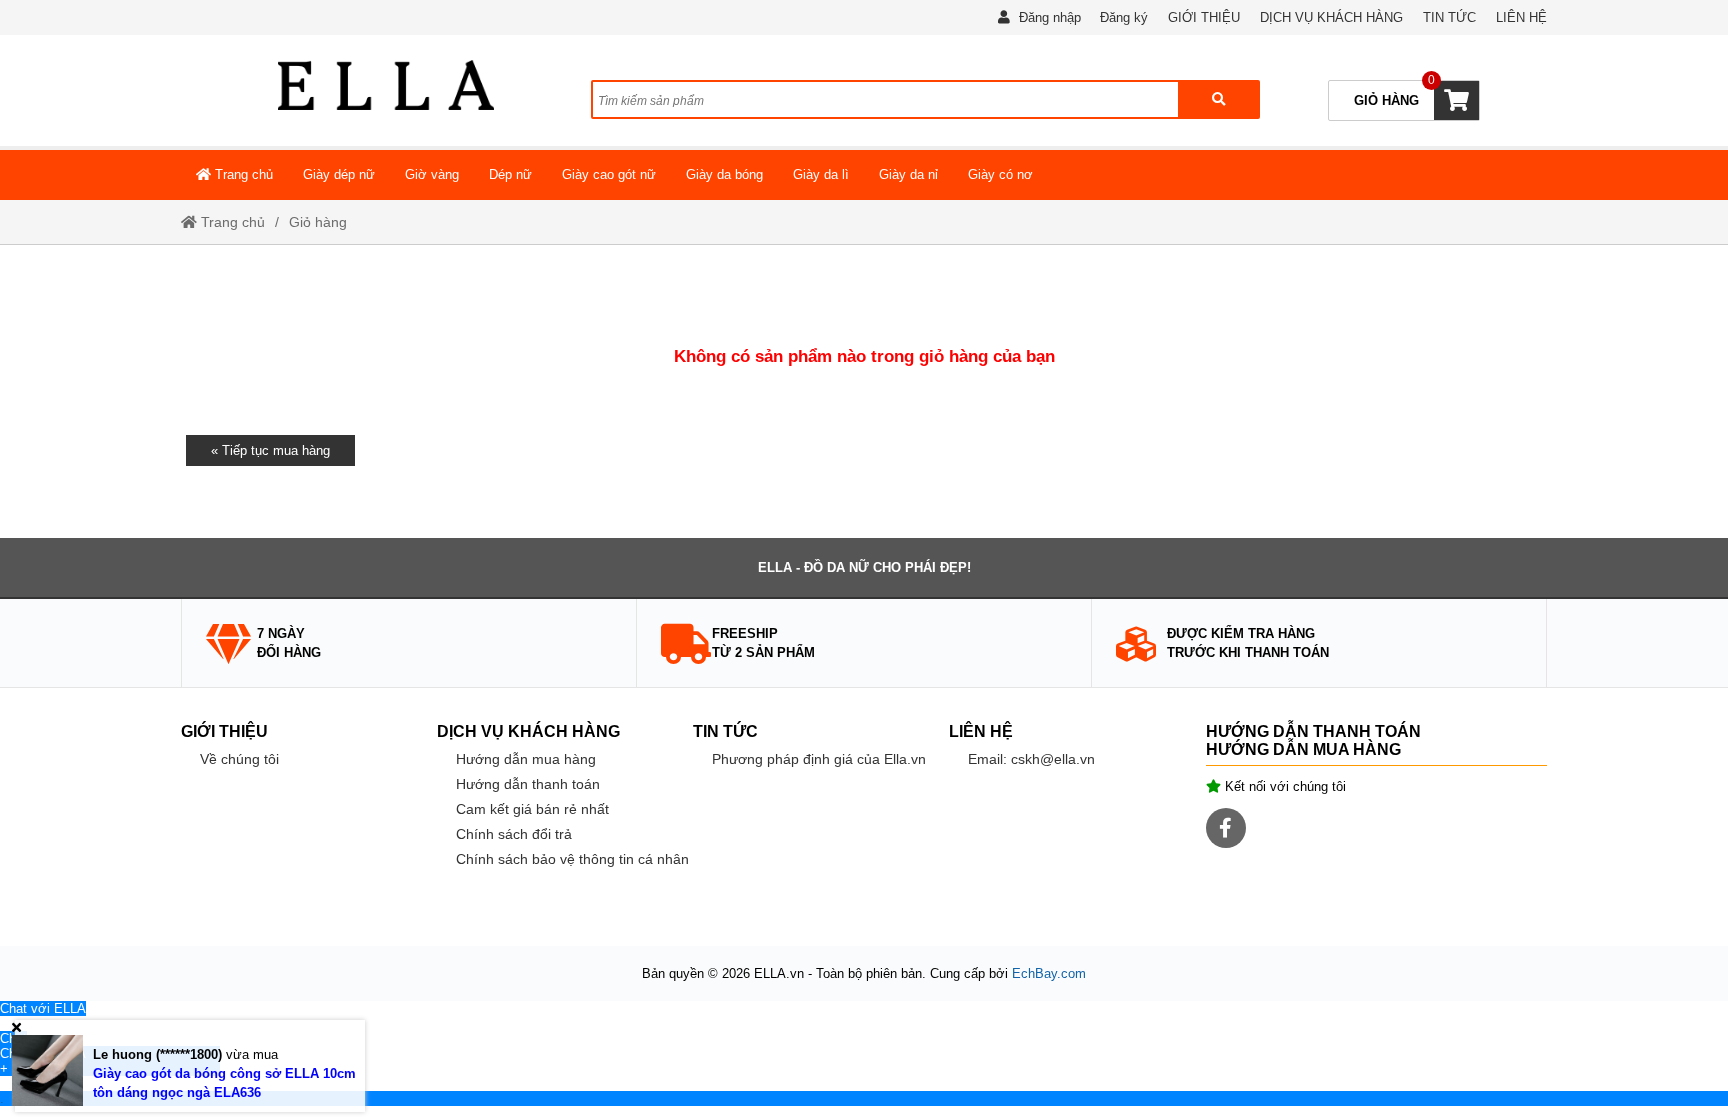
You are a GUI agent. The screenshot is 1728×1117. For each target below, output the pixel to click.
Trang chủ (242, 174)
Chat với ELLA (43, 1008)
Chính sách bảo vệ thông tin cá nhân (572, 859)
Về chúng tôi (239, 759)
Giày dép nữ (339, 174)
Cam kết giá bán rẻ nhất (532, 809)
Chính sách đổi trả (514, 834)
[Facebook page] (1226, 828)
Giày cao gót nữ (609, 174)
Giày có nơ (1000, 174)
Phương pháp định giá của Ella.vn (819, 759)
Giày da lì (821, 174)
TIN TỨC (1449, 17)
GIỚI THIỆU (1204, 17)
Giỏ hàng (318, 222)
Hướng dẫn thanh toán (528, 784)
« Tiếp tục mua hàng (270, 450)
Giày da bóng (724, 174)
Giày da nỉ (908, 174)
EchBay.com (1049, 973)
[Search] (1218, 99)
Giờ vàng (432, 174)
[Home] (386, 85)
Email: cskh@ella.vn (1031, 759)
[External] (2, 1023)
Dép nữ (510, 174)
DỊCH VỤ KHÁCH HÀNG (1331, 17)
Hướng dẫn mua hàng (526, 759)
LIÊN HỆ (1521, 17)
